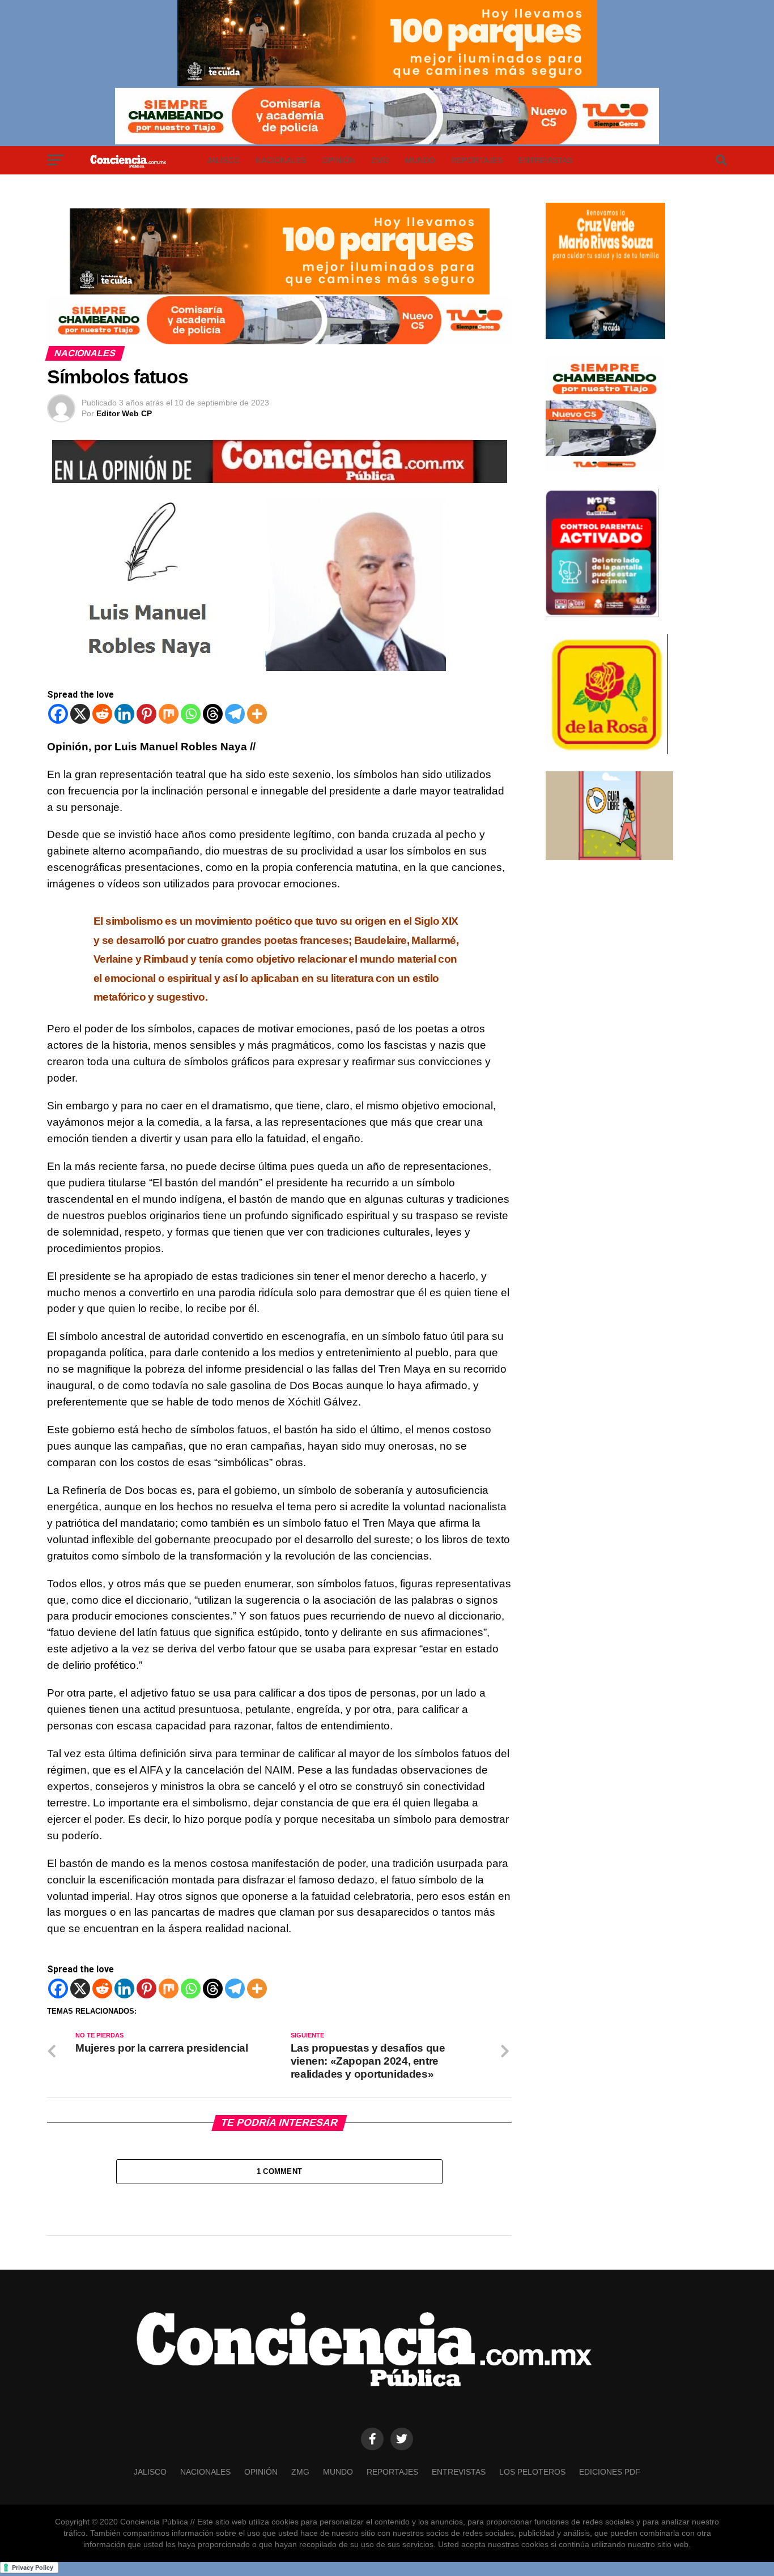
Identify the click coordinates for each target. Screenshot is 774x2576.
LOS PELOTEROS (532, 2472)
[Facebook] (58, 714)
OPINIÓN (339, 160)
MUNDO (420, 160)
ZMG (380, 160)
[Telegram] (235, 714)
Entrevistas (545, 160)
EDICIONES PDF (610, 2472)
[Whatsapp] (191, 714)
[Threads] (213, 714)
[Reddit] (102, 714)
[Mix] (169, 714)
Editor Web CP (124, 413)
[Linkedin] (124, 714)
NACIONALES (281, 160)
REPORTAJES (477, 160)
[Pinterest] (146, 714)
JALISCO (223, 160)
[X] (80, 714)
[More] (257, 714)
